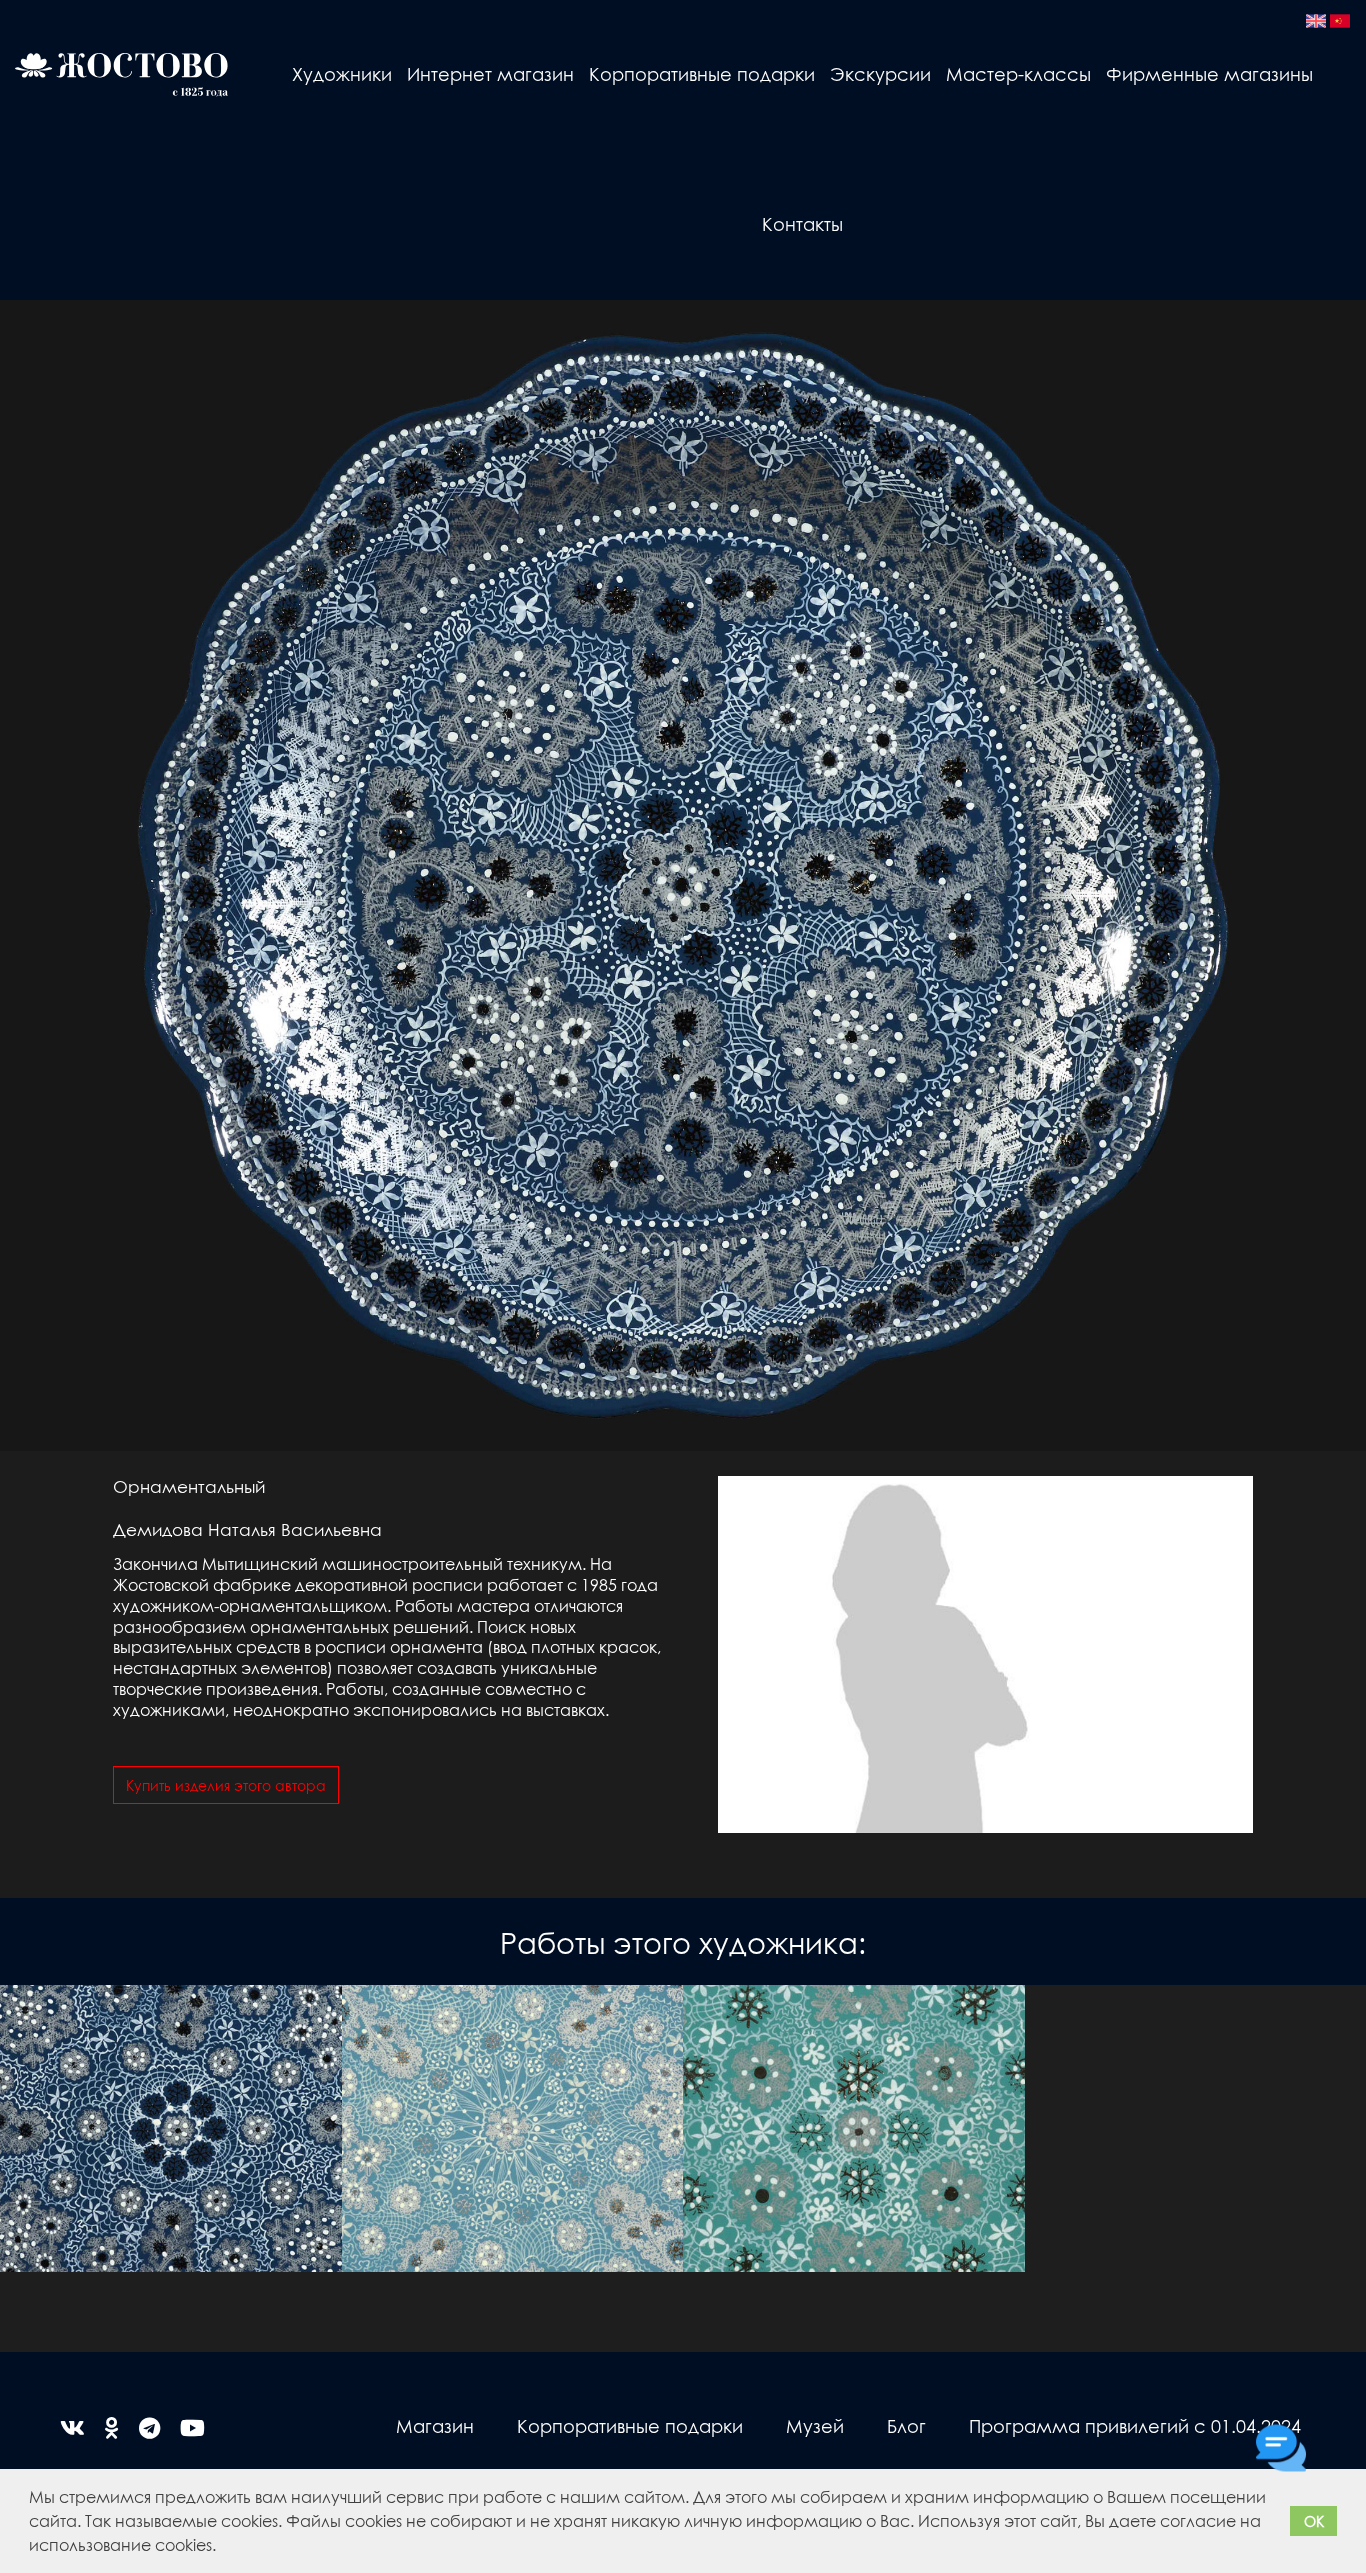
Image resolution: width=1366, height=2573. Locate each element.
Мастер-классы (1018, 73)
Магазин (435, 2425)
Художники (342, 73)
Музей (815, 2425)
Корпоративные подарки (702, 73)
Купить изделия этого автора (226, 1785)
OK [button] (1314, 2521)
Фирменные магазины (1209, 73)
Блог (906, 2425)
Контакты (802, 223)
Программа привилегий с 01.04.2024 (1135, 2425)
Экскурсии (880, 73)
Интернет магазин (490, 73)
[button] (223, 2548)
